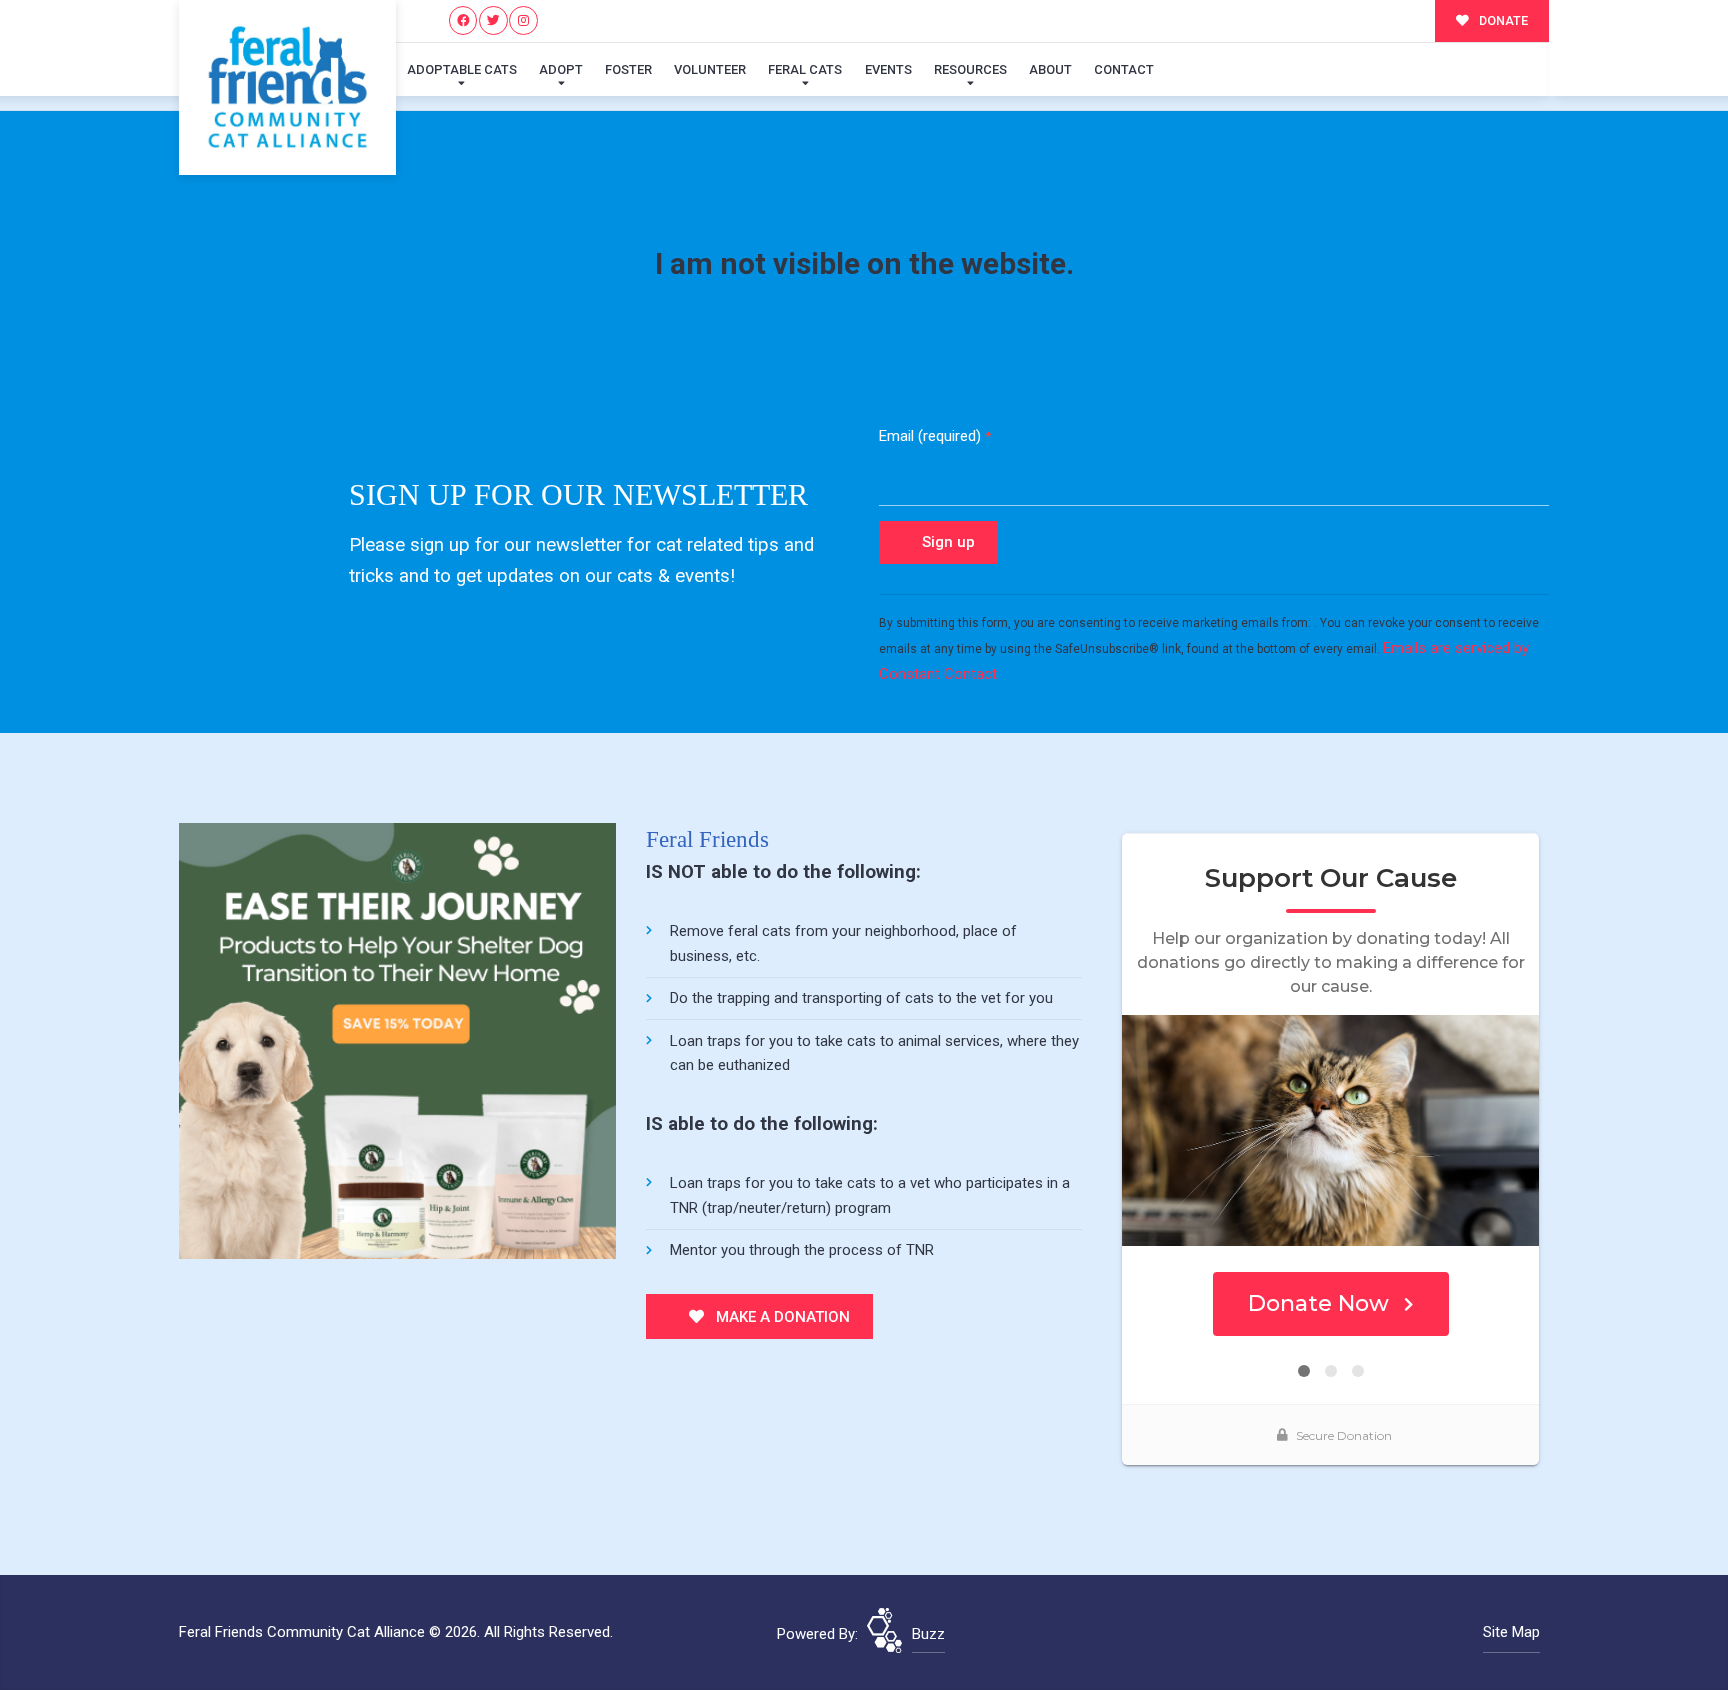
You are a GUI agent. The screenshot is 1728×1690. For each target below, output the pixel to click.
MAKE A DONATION (781, 1317)
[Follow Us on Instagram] (523, 20)
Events (888, 69)
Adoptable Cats (462, 69)
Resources (970, 69)
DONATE (1502, 20)
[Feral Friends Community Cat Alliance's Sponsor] (397, 1040)
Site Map (1511, 1632)
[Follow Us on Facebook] (463, 20)
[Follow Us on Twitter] (493, 20)
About (1050, 69)
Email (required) (935, 436)
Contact (1124, 69)
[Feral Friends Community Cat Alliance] (287, 87)
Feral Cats (805, 69)
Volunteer (710, 69)
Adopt (561, 69)
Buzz (928, 1634)
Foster (628, 69)
